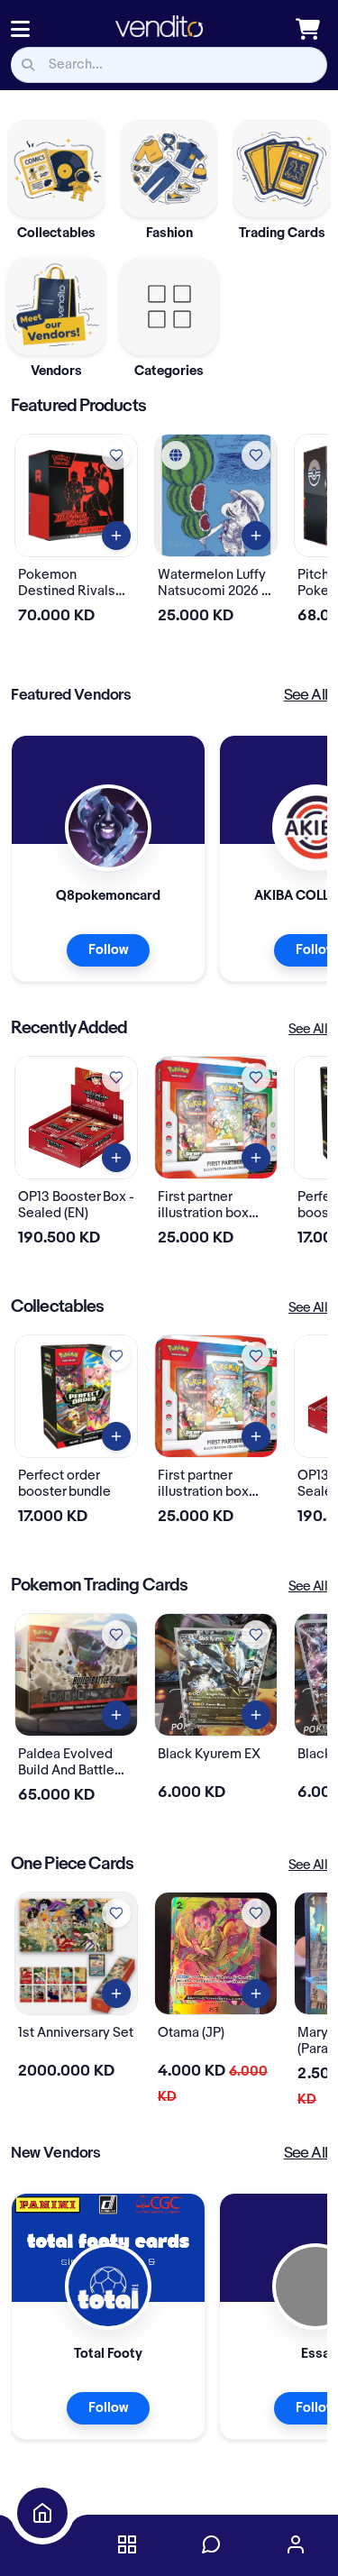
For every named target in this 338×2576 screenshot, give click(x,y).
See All (306, 695)
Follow (108, 950)
